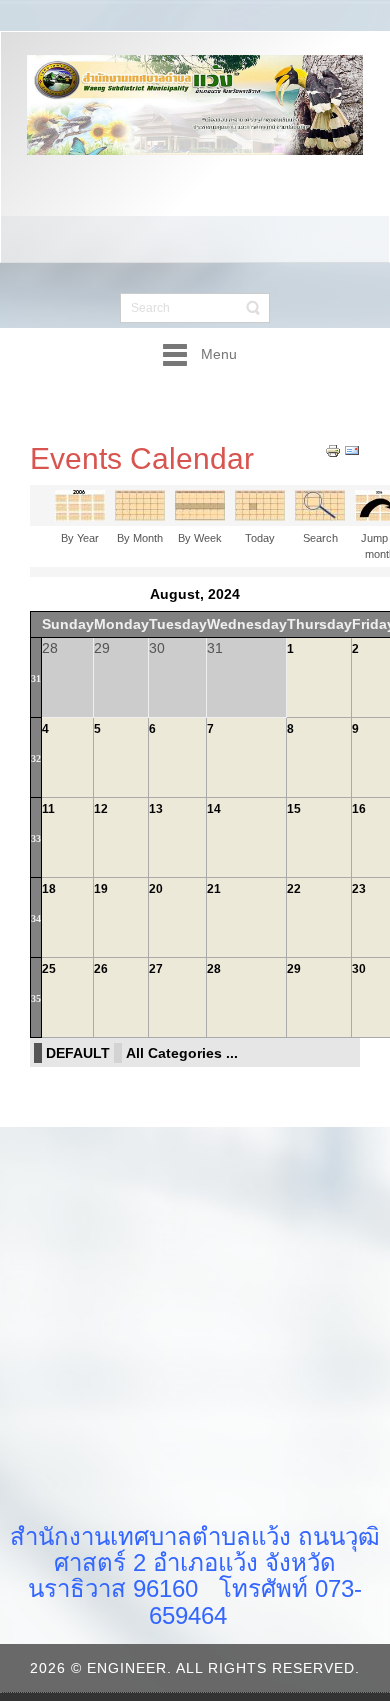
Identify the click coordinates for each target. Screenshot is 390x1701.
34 (36, 918)
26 (101, 969)
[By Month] (140, 505)
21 (214, 889)
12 (101, 809)
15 (294, 809)
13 (156, 809)
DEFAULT (78, 1053)
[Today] (260, 505)
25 (49, 969)
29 (294, 969)
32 (36, 758)
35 (36, 998)
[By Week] (200, 505)
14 (214, 809)
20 (156, 889)
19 (101, 889)
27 (156, 969)
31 (36, 678)
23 (359, 889)
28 (214, 969)
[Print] (333, 449)
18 (49, 889)
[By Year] (80, 505)
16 (359, 809)
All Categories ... (182, 1053)
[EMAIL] (352, 449)
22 (294, 889)
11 (48, 809)
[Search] (320, 505)
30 (359, 969)
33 (36, 838)
